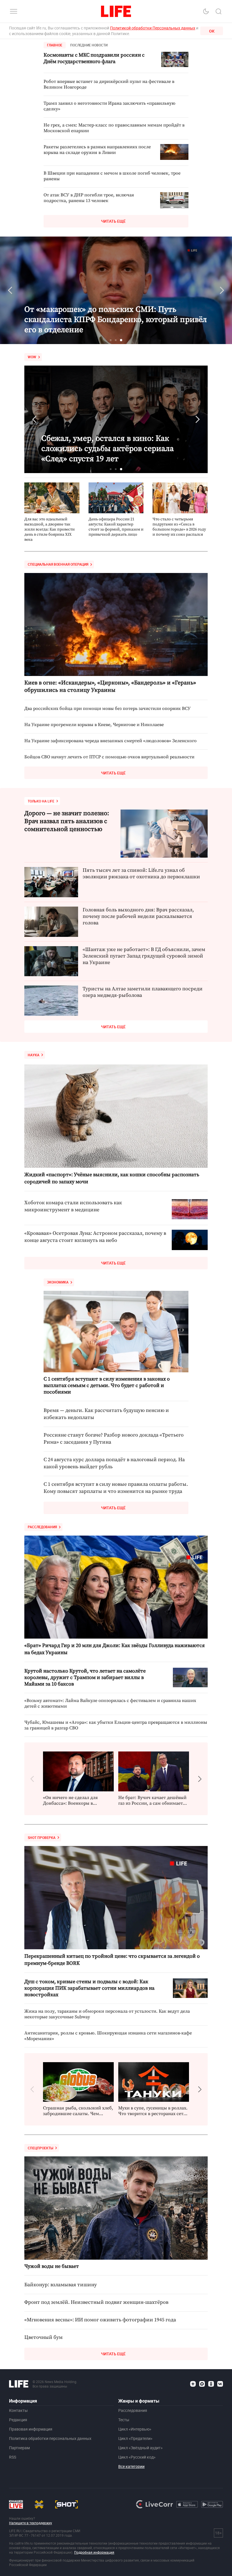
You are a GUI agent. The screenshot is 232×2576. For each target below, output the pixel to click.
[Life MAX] (202, 2384)
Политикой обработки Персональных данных (153, 28)
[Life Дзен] (193, 2384)
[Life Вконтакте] (220, 2384)
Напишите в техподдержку (31, 2523)
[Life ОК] (211, 2384)
